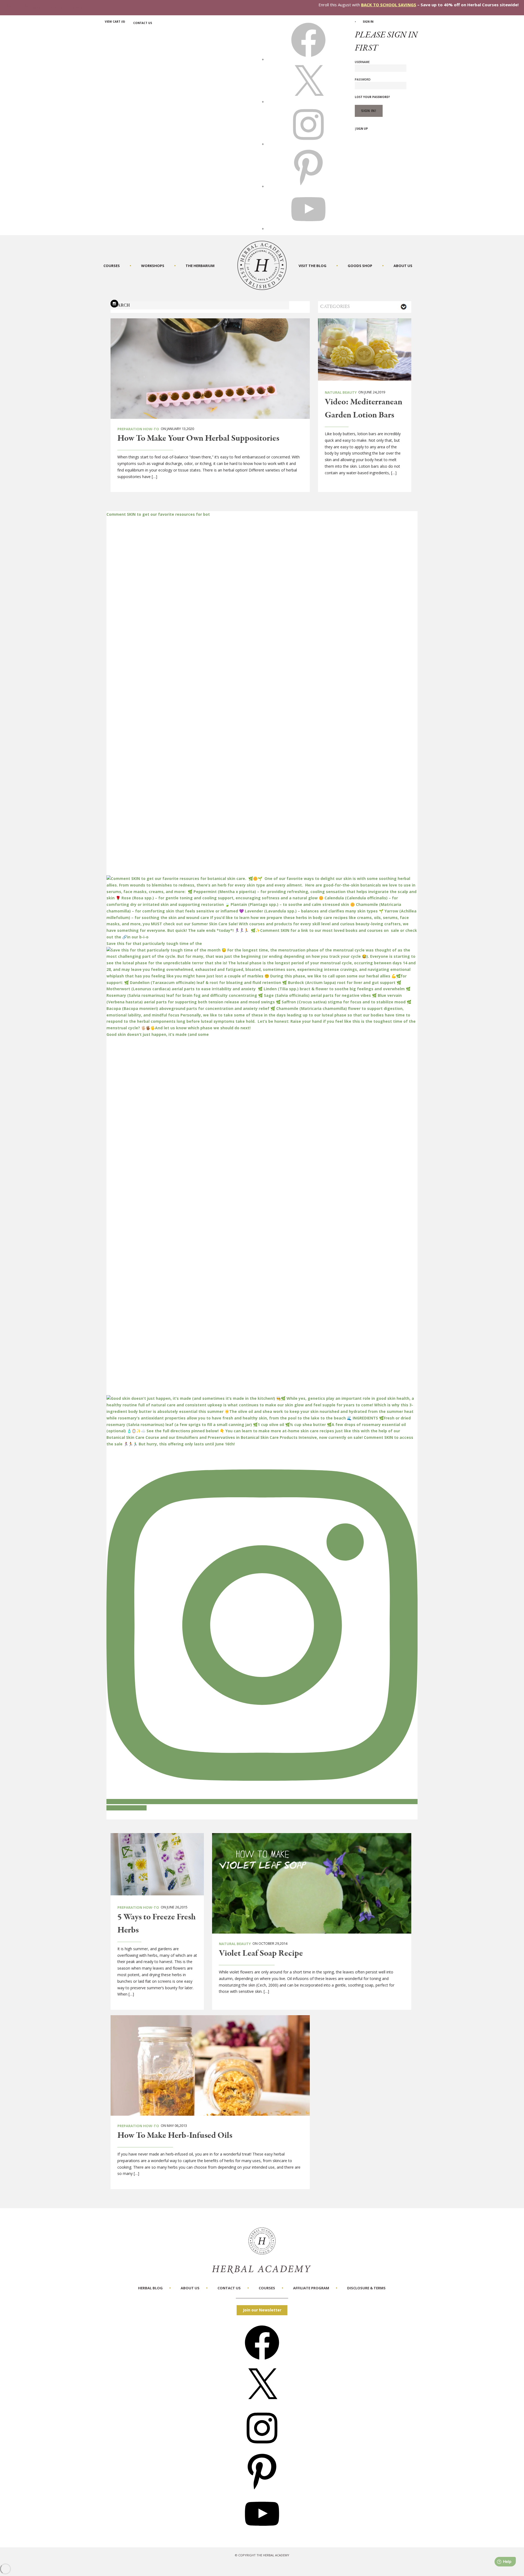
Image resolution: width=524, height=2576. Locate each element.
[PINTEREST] (308, 186)
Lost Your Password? (372, 97)
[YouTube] (262, 2533)
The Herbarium (200, 266)
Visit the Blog (312, 266)
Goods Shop (360, 266)
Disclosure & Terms (366, 2288)
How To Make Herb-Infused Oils (175, 2136)
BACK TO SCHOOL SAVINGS (389, 5)
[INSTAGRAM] (308, 144)
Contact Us (143, 23)
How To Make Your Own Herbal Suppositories (198, 438)
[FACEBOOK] (308, 59)
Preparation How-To (138, 429)
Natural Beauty (341, 392)
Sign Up (362, 129)
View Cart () (115, 22)
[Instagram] (262, 2447)
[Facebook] (262, 2362)
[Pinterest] (262, 2490)
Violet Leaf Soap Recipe (261, 1954)
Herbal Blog (150, 2288)
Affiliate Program (311, 2288)
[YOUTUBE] (308, 229)
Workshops (153, 266)
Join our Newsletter (262, 2310)
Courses (112, 266)
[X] (308, 102)
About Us (403, 266)
